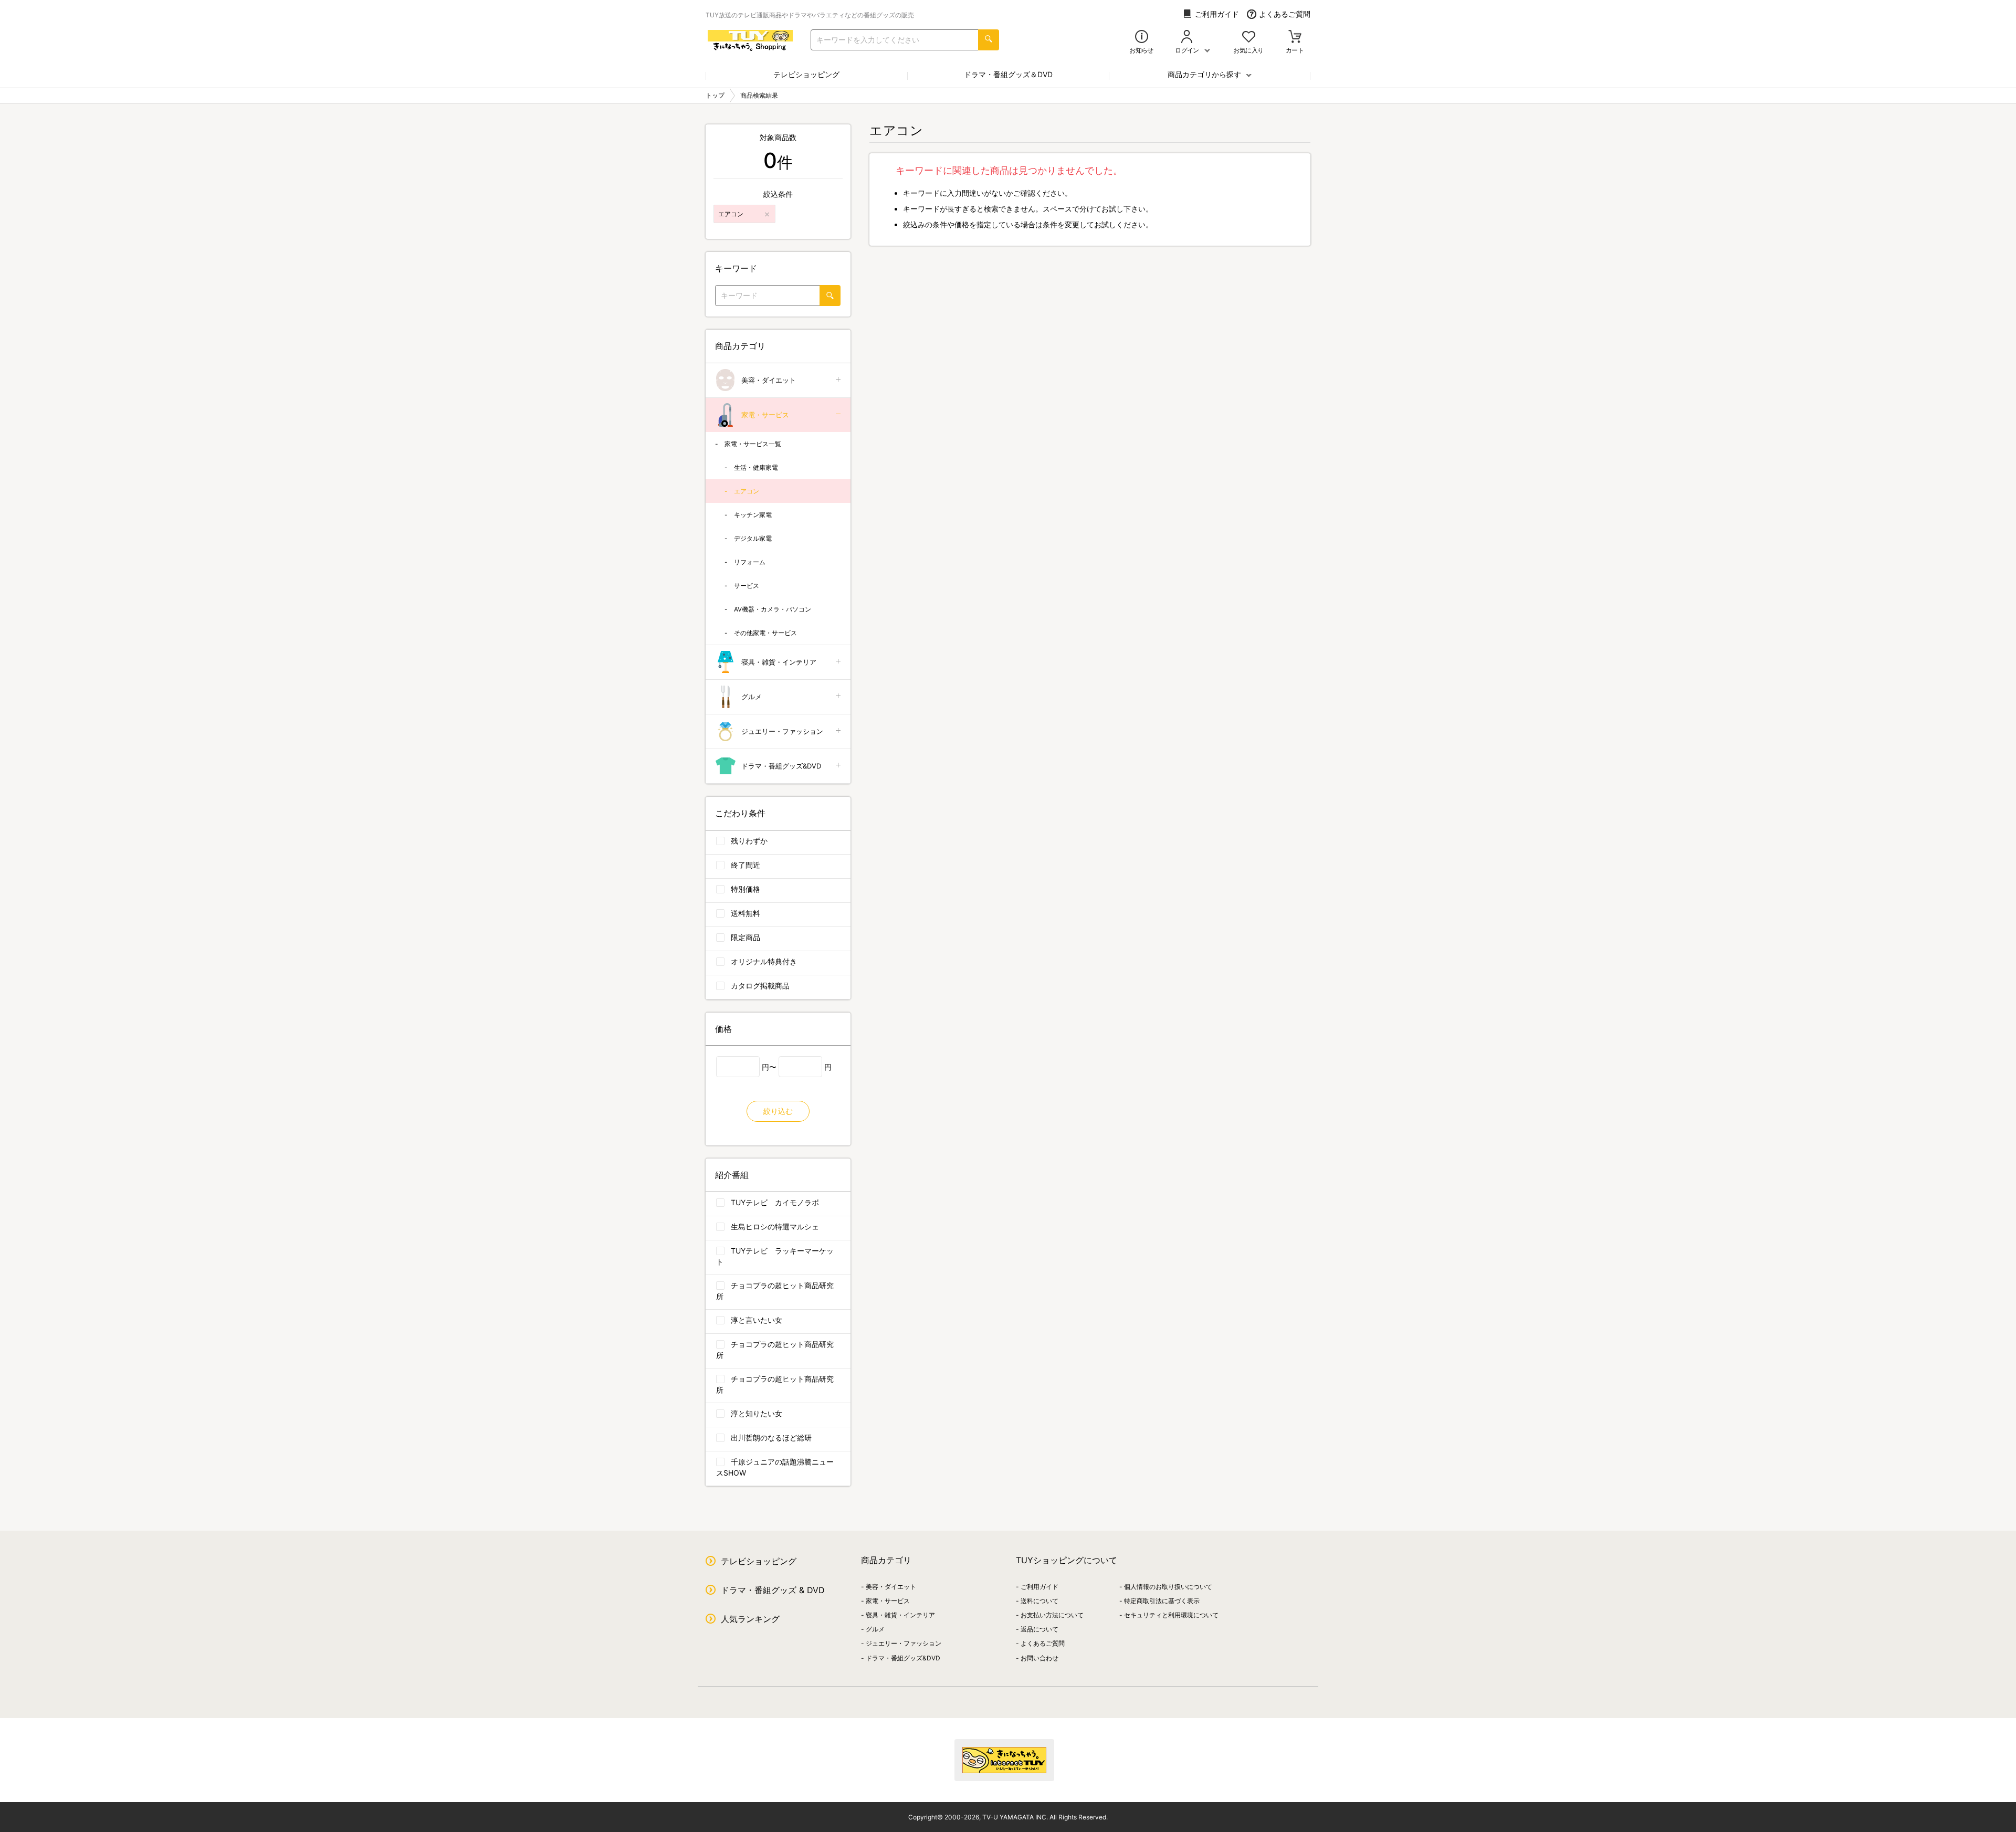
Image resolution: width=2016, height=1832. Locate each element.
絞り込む (778, 1111)
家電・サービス (765, 415)
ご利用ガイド (1217, 14)
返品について (1039, 1629)
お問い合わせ (1039, 1658)
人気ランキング (750, 1619)
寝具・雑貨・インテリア (779, 662)
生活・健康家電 (756, 467)
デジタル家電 (753, 538)
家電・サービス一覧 (753, 444)
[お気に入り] (1249, 38)
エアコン (747, 491)
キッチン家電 (753, 515)
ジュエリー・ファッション (782, 731)
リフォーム (750, 562)
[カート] (1295, 38)
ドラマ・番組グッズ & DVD (773, 1590)
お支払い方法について (1052, 1615)
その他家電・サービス (765, 633)
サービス (747, 586)
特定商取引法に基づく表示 (1162, 1601)
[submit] (989, 40)
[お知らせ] (1142, 38)
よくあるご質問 (1285, 14)
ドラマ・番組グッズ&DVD (781, 766)
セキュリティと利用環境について (1171, 1615)
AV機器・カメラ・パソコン (773, 609)
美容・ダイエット (769, 380)
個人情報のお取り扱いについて (1168, 1587)
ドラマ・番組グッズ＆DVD (1008, 74)
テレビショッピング (806, 74)
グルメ (752, 697)
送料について (1039, 1601)
